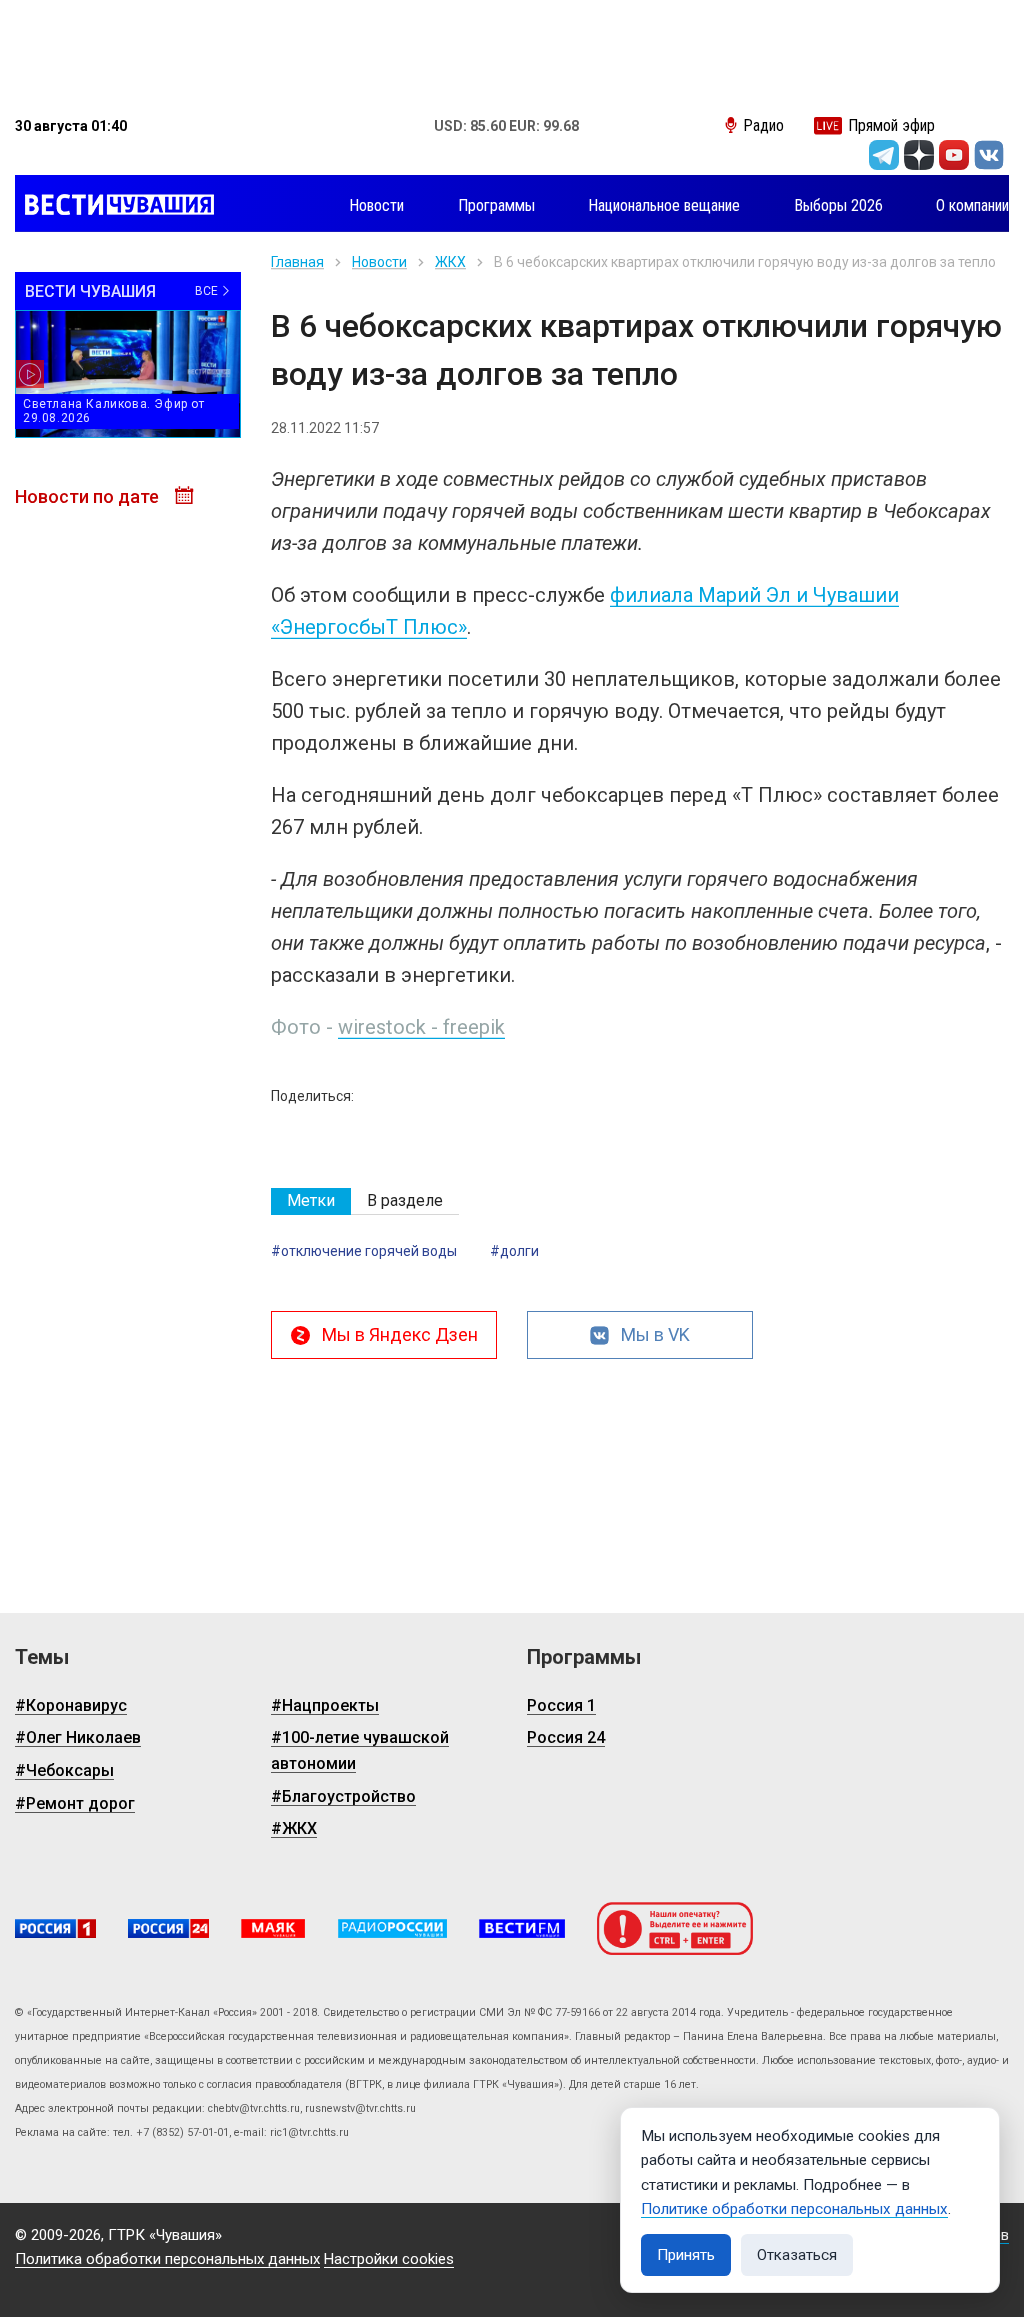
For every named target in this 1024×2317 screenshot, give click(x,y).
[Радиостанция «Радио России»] (392, 1928)
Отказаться (797, 2255)
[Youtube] (954, 155)
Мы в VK (655, 1334)
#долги (514, 1251)
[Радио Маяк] (273, 1928)
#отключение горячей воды (364, 1251)
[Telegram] (884, 155)
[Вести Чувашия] (114, 206)
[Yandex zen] (919, 155)
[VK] (989, 155)
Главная (297, 262)
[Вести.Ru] (168, 1928)
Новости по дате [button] (89, 496)
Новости (379, 262)
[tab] (311, 1201)
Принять (686, 2255)
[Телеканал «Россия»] (55, 1928)
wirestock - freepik (421, 1027)
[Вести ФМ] (522, 1928)
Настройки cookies (389, 2259)
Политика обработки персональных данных (167, 2259)
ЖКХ (450, 262)
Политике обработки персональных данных (794, 2209)
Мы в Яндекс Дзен (400, 1334)
